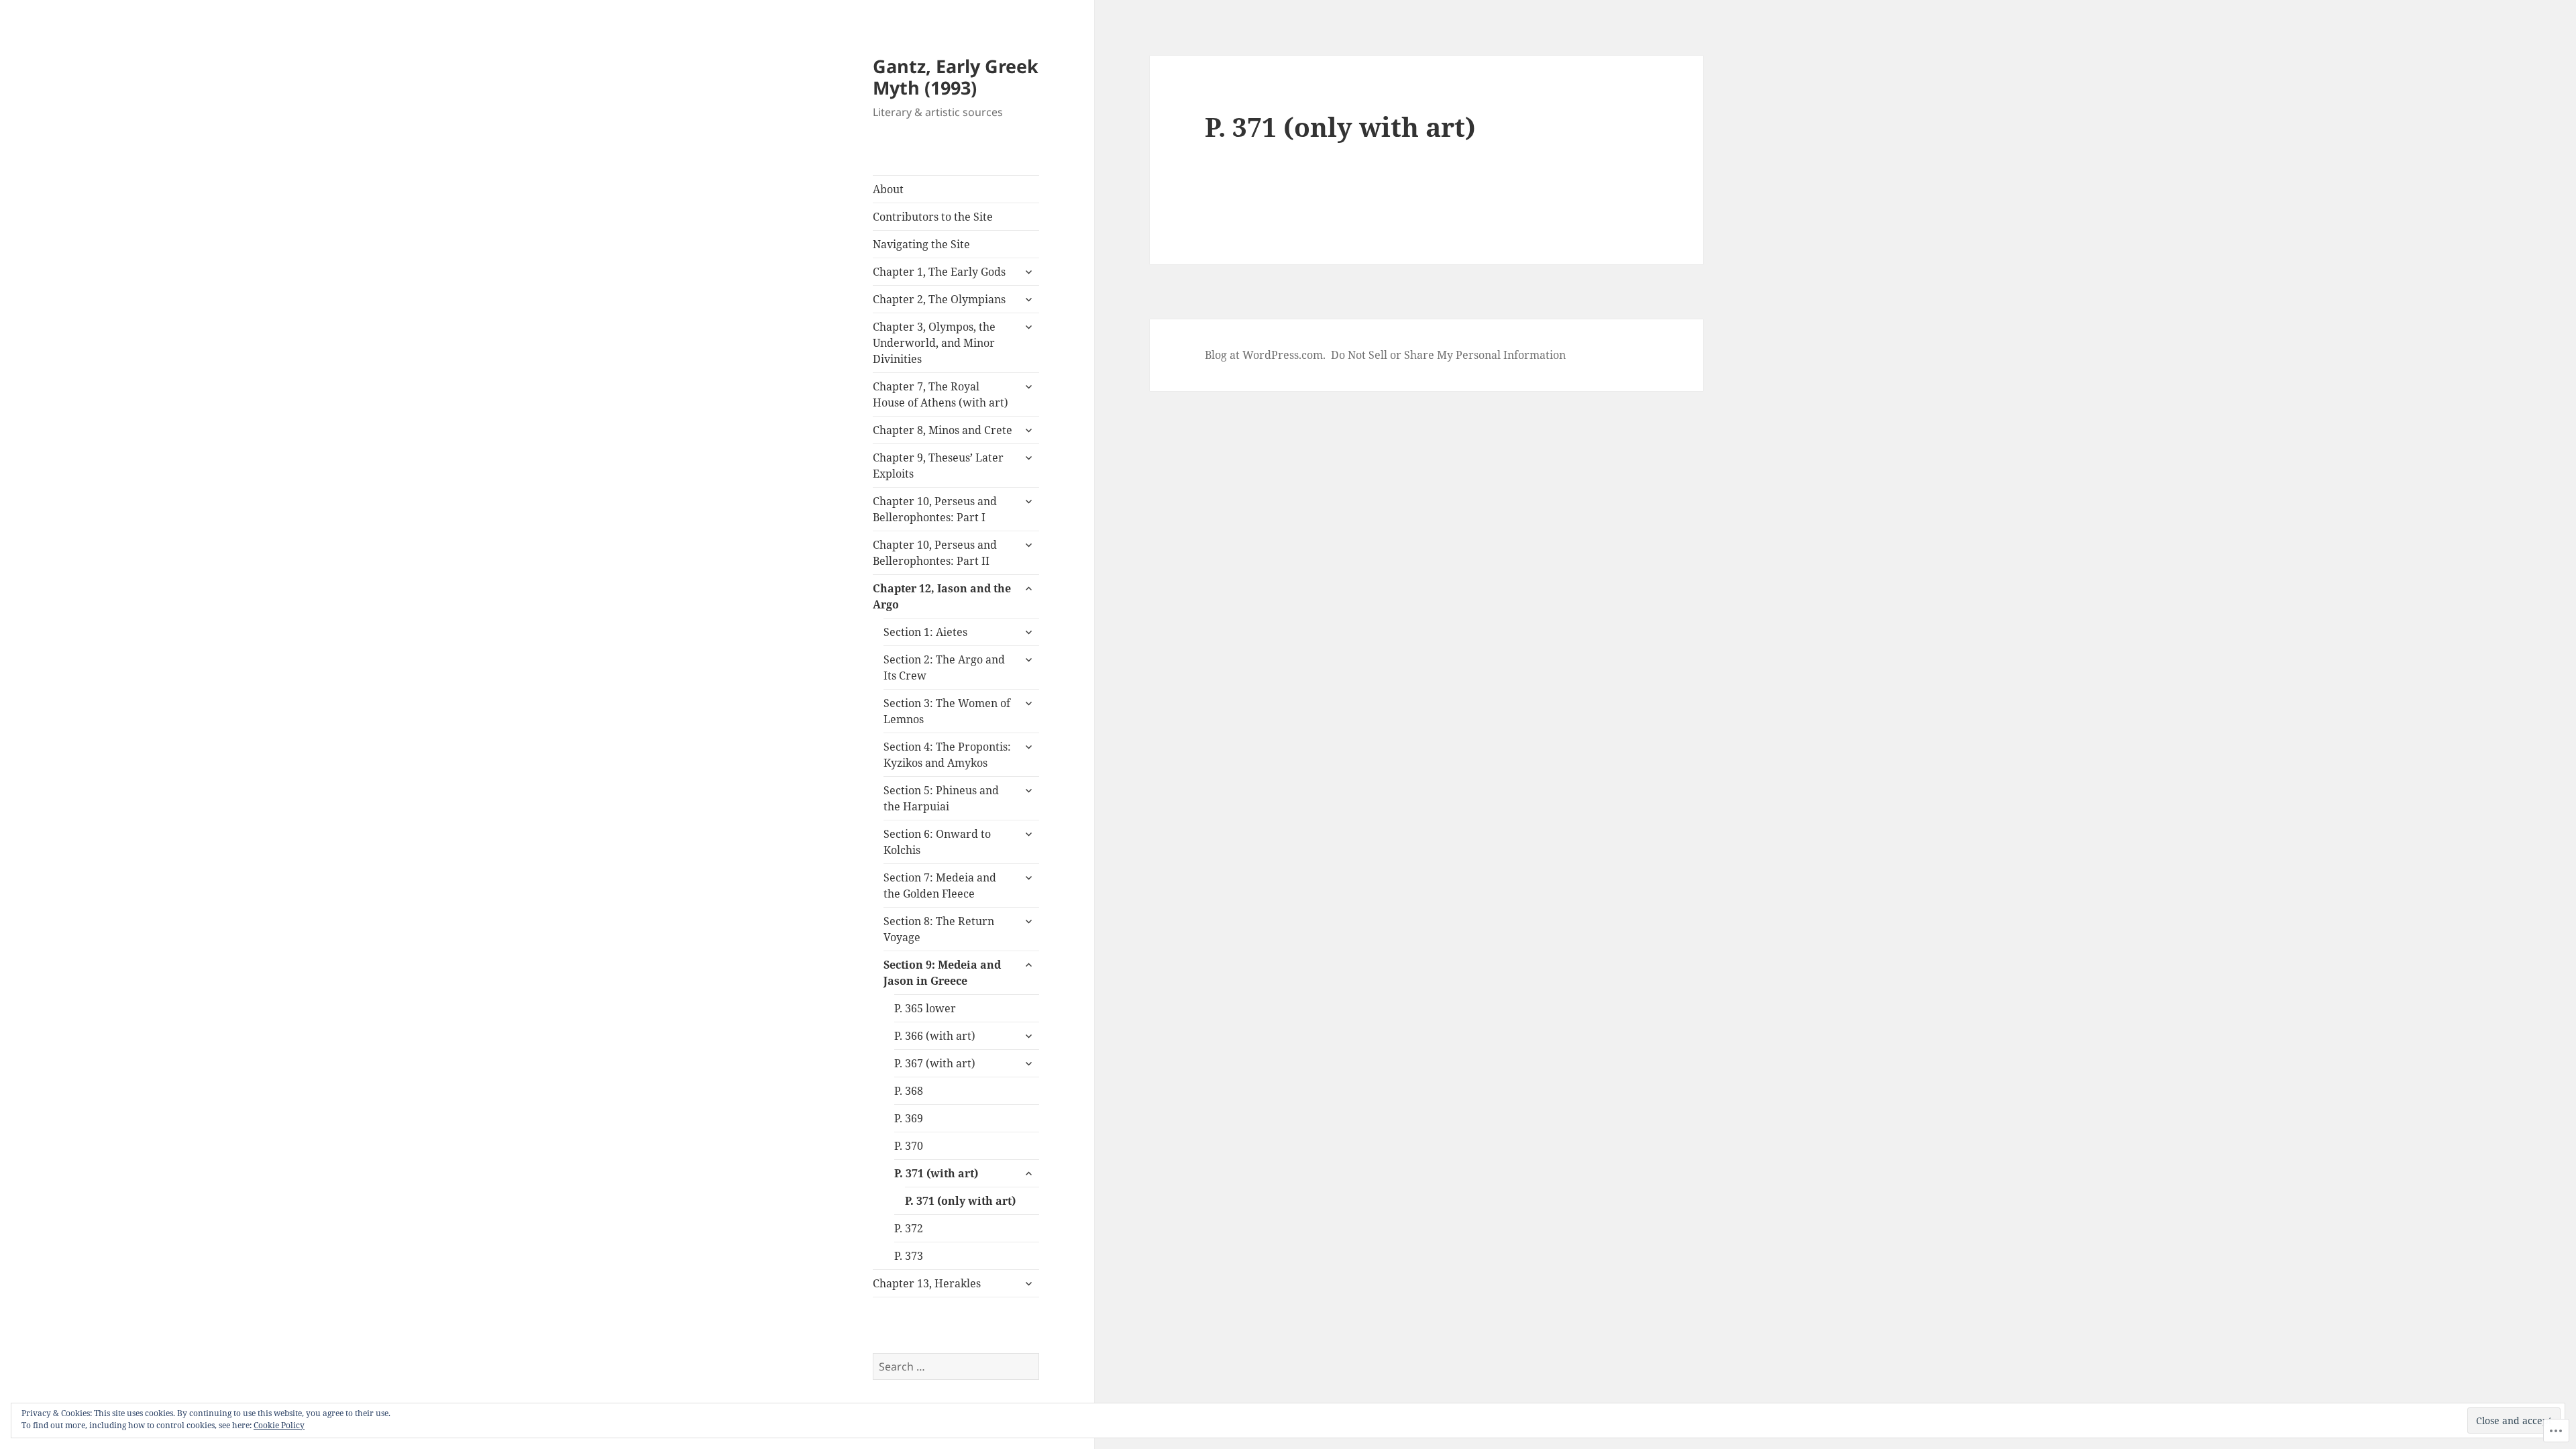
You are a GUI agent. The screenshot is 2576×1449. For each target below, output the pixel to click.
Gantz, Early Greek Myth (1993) (956, 77)
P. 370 (909, 1146)
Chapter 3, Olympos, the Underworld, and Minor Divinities (934, 343)
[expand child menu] (1028, 272)
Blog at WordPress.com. (1265, 355)
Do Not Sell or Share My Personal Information (1448, 355)
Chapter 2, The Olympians (939, 299)
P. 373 (909, 1256)
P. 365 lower (925, 1008)
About (888, 189)
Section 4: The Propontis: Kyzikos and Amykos (947, 755)
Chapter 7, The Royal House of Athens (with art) (941, 394)
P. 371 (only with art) (960, 1201)
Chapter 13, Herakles (927, 1283)
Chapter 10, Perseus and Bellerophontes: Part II (935, 553)
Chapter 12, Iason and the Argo (942, 596)
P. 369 (909, 1118)
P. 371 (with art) (936, 1173)
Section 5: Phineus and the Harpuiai (941, 798)
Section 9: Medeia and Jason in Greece (942, 973)
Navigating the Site (921, 244)
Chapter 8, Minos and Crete (943, 430)
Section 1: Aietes (925, 632)
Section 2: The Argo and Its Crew (944, 667)
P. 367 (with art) (935, 1063)
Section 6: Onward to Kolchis (937, 842)
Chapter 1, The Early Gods (939, 272)
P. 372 (909, 1228)
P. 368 (909, 1091)
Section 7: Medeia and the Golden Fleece (940, 885)
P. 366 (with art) (935, 1036)
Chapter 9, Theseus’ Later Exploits (938, 466)
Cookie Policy (279, 1425)
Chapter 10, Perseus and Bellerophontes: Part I (935, 509)
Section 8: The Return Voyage (939, 929)
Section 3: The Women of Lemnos (947, 711)
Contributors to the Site (933, 217)
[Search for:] (956, 1366)
